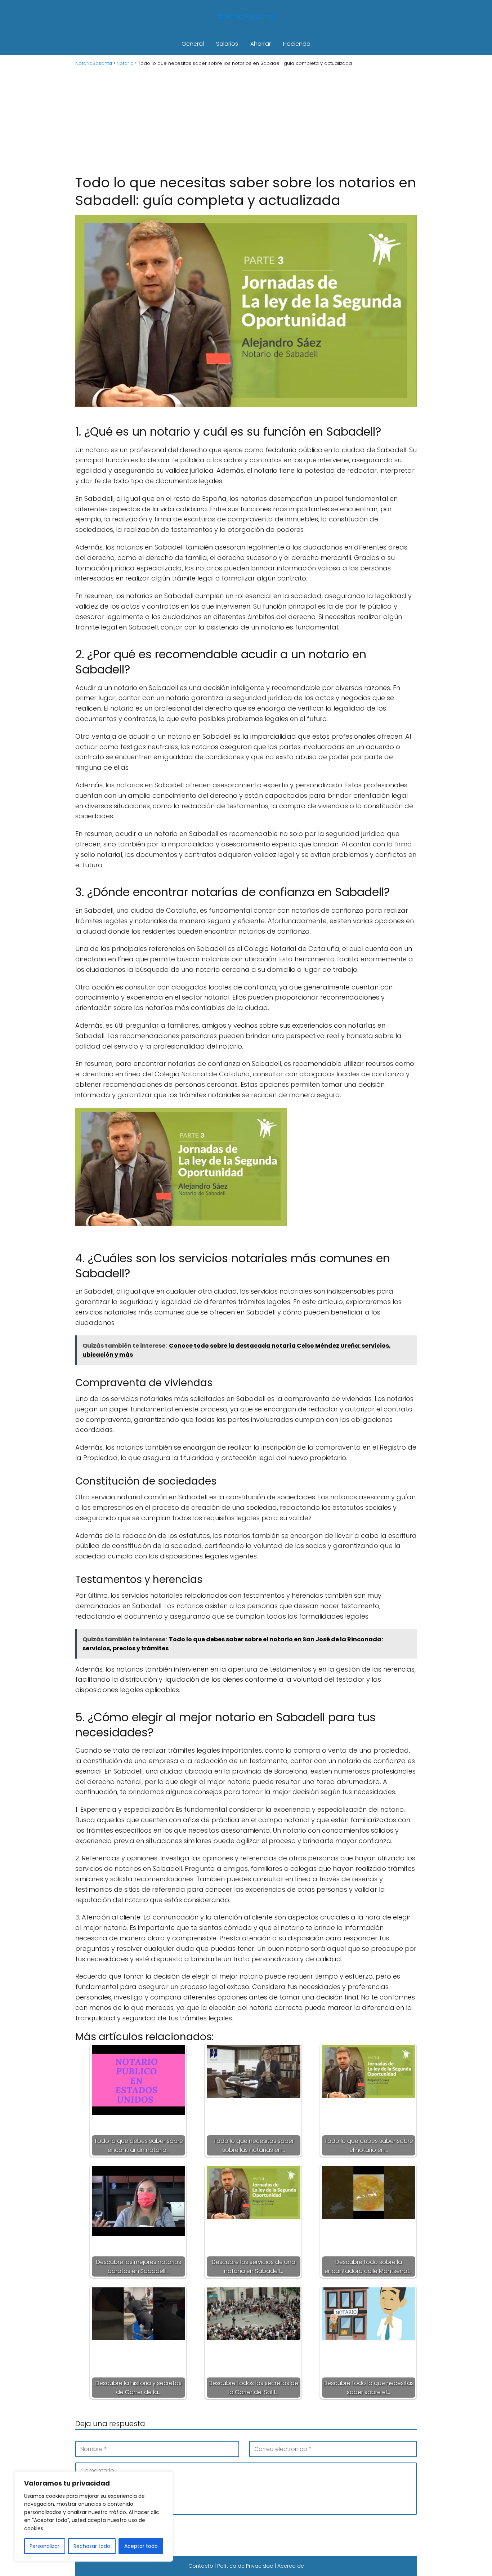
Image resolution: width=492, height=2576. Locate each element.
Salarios (227, 44)
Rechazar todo (92, 2546)
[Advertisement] (246, 120)
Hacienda (297, 44)
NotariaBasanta (246, 17)
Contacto (201, 2566)
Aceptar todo (141, 2546)
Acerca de (291, 2566)
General (193, 44)
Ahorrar (261, 44)
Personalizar (44, 2546)
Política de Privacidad (245, 2566)
